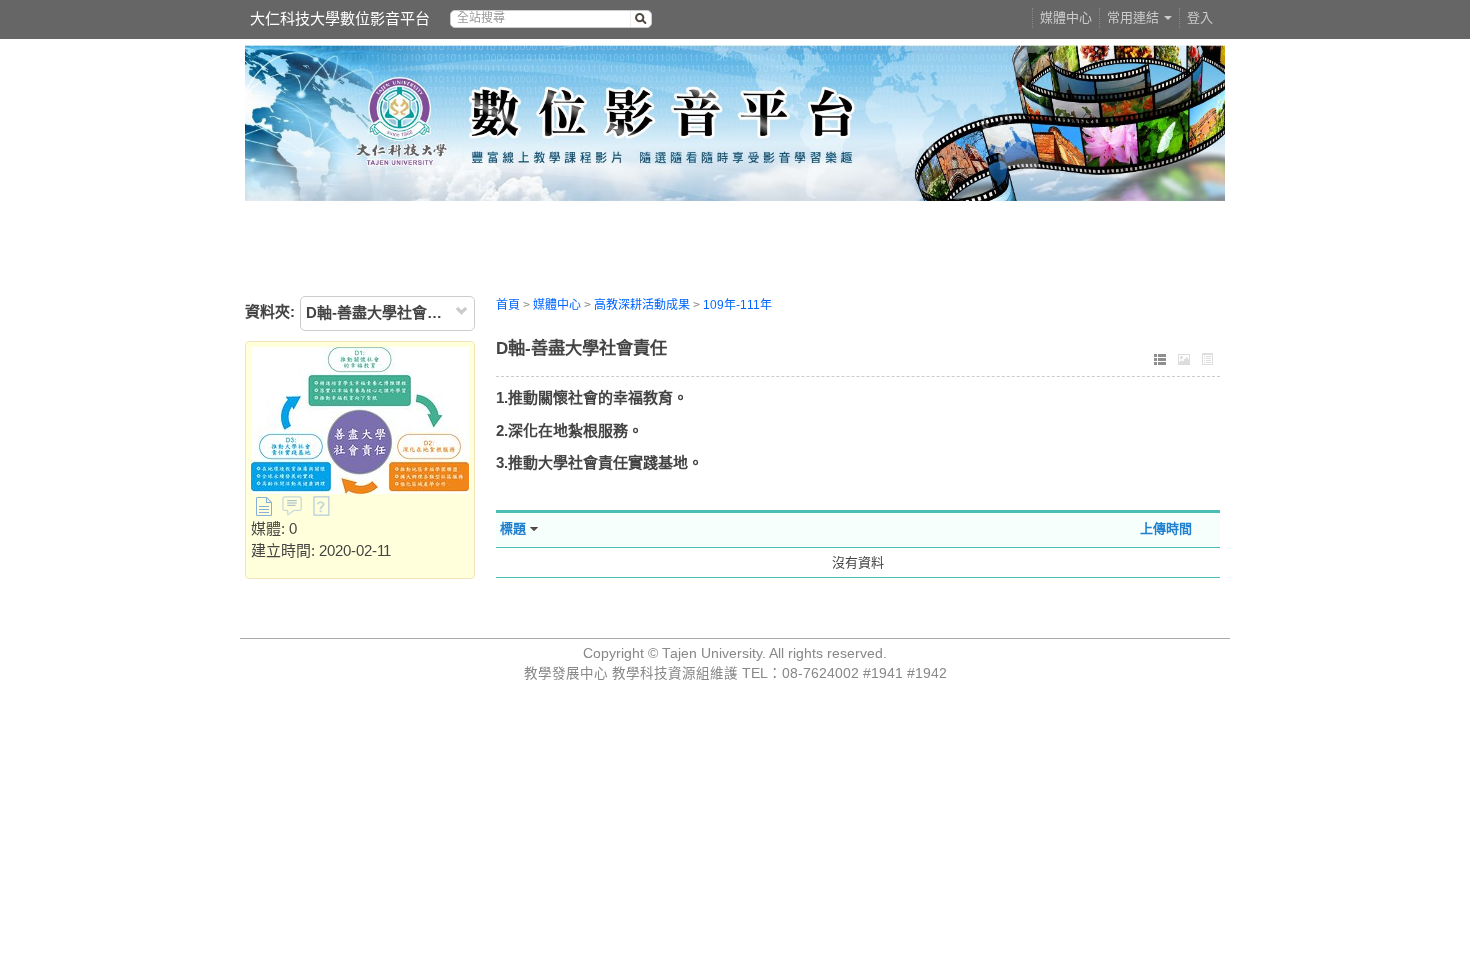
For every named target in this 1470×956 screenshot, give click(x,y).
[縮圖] (1184, 361)
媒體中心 (1066, 17)
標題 (513, 528)
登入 (1200, 17)
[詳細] (1208, 361)
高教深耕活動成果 (642, 305)
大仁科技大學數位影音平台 (340, 18)
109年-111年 (737, 305)
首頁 (508, 305)
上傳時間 (1166, 528)
